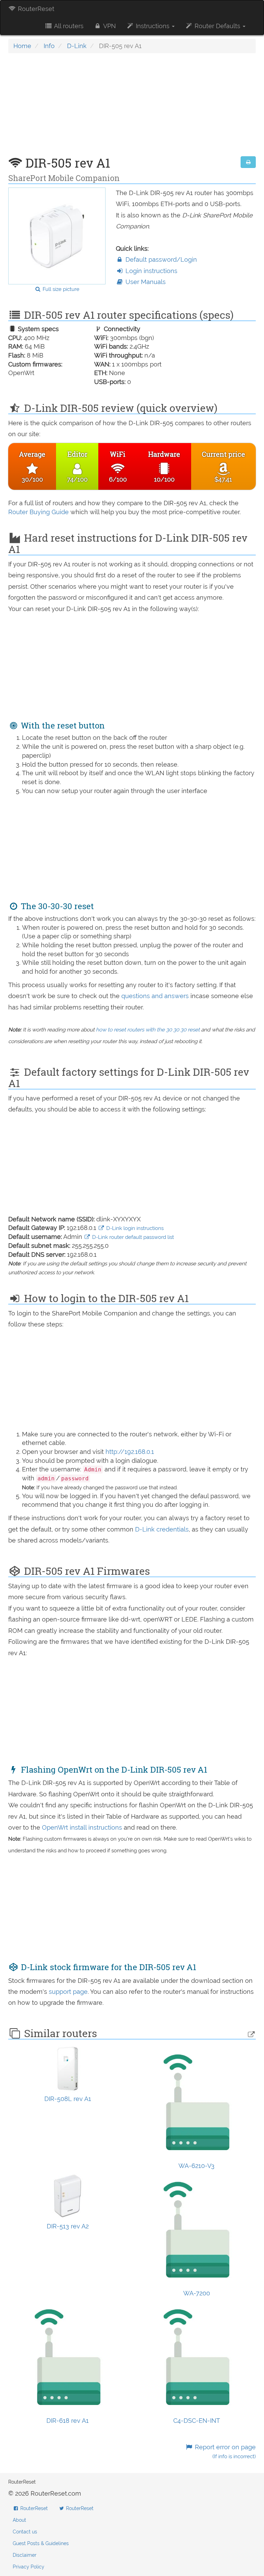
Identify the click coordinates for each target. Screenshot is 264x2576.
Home (22, 46)
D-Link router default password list (132, 1237)
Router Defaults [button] (217, 26)
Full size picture (60, 289)
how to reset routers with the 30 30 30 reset (148, 1030)
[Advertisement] (132, 108)
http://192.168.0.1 (130, 1452)
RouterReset (35, 9)
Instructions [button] (153, 26)
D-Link (77, 46)
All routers (68, 26)
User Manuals (145, 282)
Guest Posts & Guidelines (41, 2543)
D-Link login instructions (134, 1228)
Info (49, 46)
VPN (109, 26)
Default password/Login (160, 259)
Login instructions (151, 271)
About (19, 2520)
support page (68, 1992)
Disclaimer (25, 2555)
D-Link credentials (162, 1529)
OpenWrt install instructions (83, 1827)
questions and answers (156, 996)
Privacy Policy (29, 2567)
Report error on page (224, 2451)
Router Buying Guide (38, 512)
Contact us (25, 2532)
